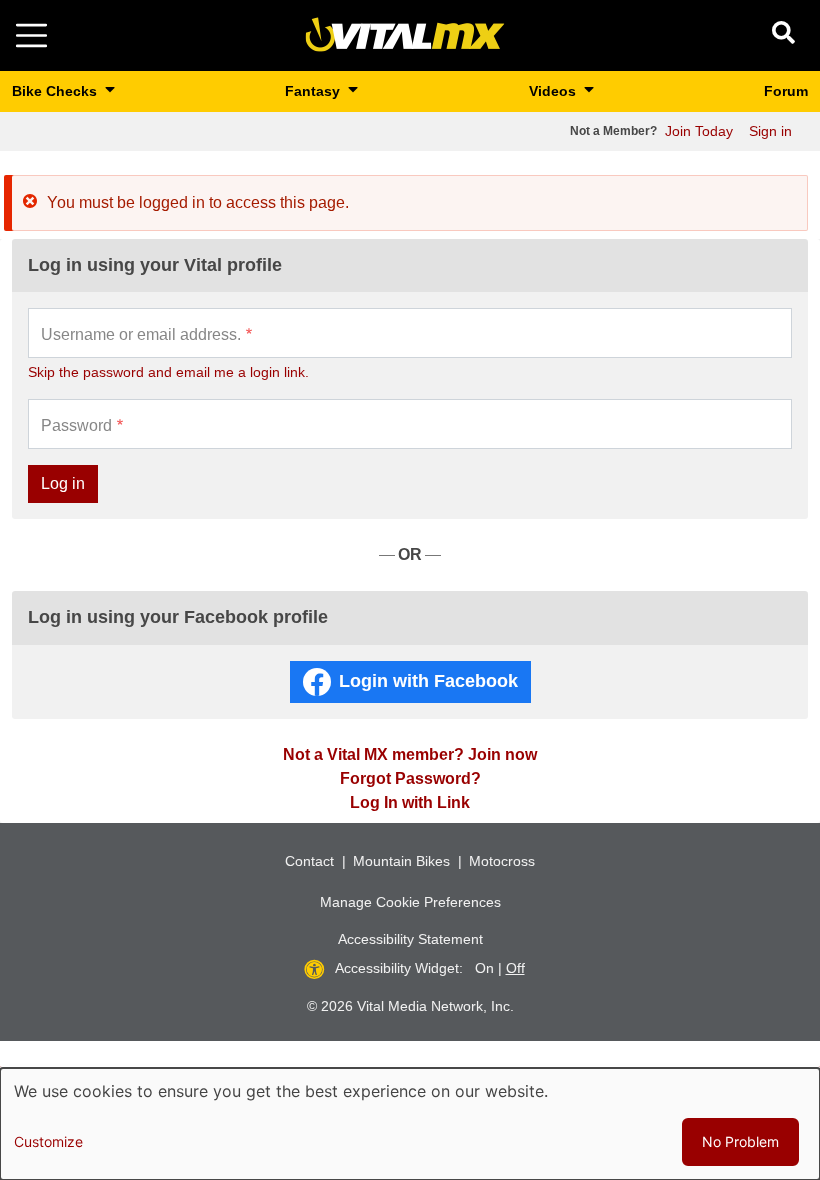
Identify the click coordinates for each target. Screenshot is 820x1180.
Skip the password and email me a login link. (168, 372)
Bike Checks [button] (56, 91)
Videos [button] (554, 91)
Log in (63, 483)
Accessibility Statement (410, 939)
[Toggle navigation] (31, 35)
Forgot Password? (410, 778)
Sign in (770, 131)
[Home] (405, 34)
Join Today (699, 131)
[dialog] (410, 1124)
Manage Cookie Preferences (410, 902)
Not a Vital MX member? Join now (410, 754)
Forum (786, 91)
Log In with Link (410, 802)
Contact (309, 861)
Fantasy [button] (314, 91)
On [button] (484, 968)
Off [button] (515, 968)
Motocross (502, 861)
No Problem (740, 1141)
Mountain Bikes (401, 861)
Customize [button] (48, 1141)
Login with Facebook (428, 681)
